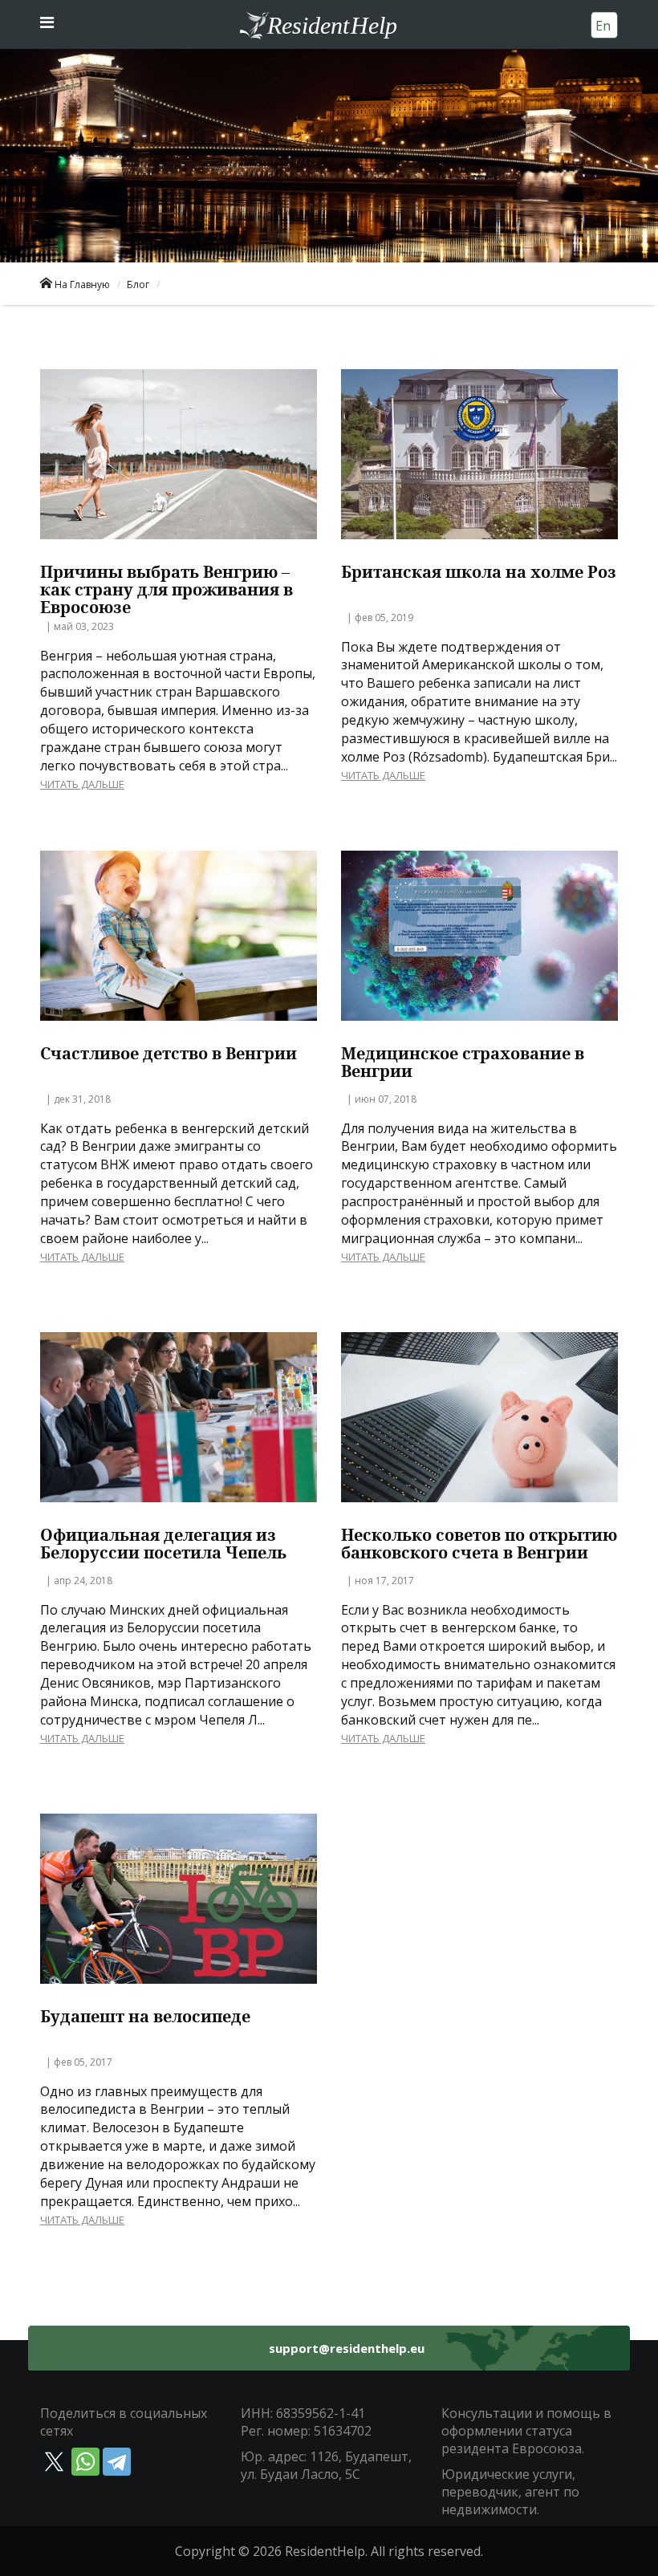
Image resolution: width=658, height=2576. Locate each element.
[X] (54, 2462)
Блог (138, 284)
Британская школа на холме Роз (479, 572)
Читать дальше (82, 784)
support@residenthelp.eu (347, 2348)
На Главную (82, 284)
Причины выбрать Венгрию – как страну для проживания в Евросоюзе (167, 590)
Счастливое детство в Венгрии (169, 1054)
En (603, 26)
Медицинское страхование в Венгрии (463, 1062)
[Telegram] (117, 2462)
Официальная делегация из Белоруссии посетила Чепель (163, 1544)
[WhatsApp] (85, 2462)
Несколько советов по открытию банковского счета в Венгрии (479, 1544)
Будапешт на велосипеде (145, 2017)
